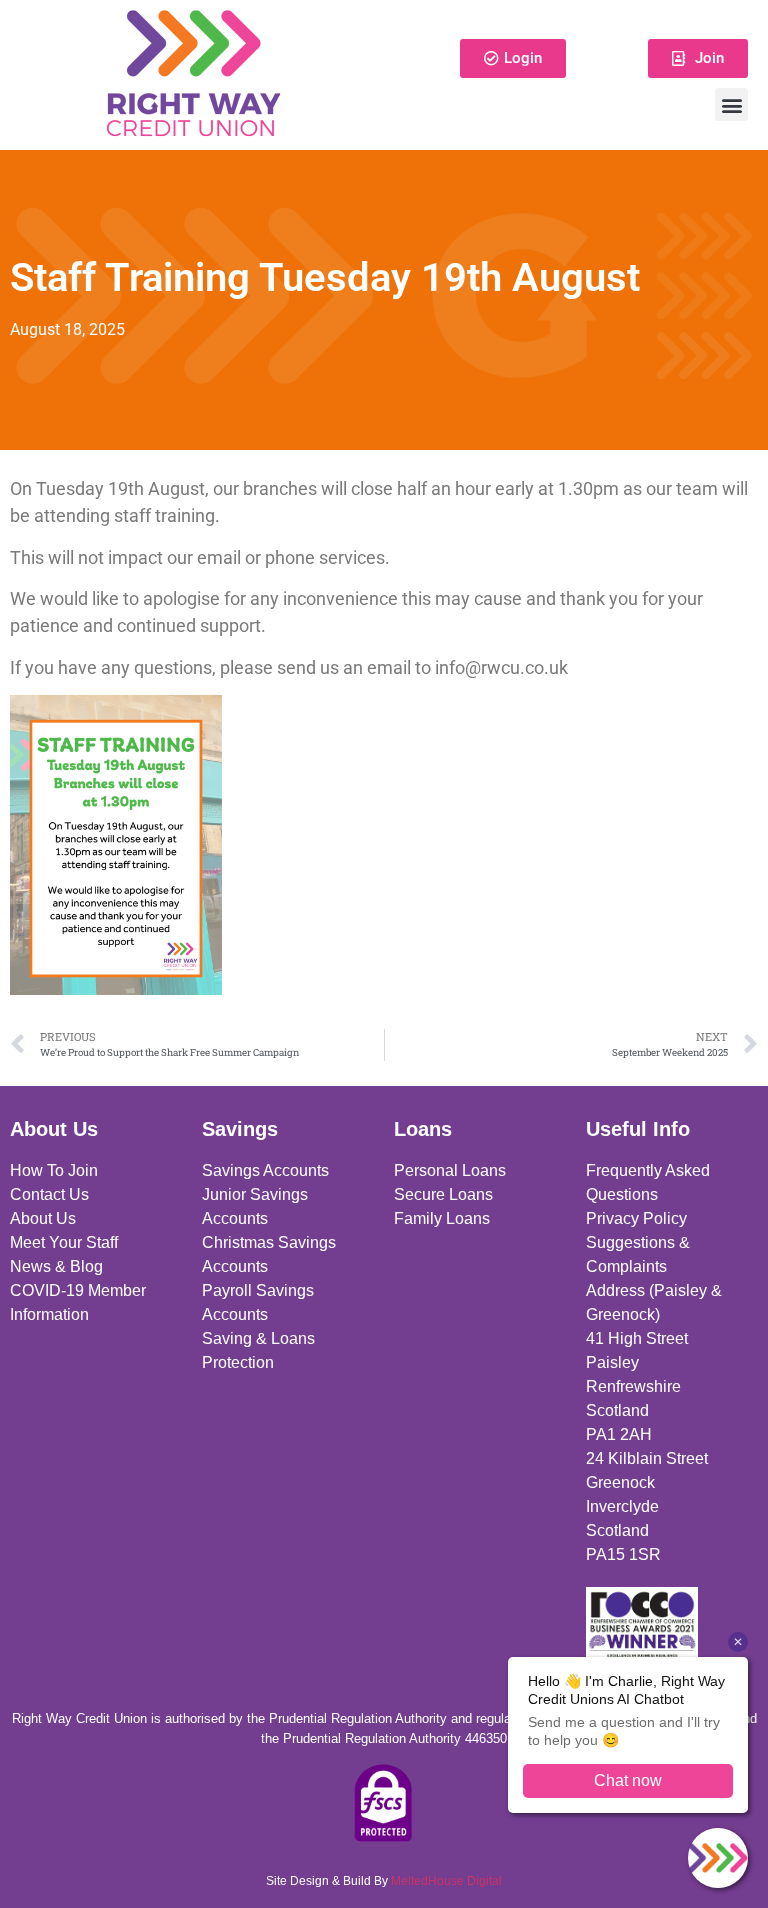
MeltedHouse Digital (446, 1881)
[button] (731, 104)
